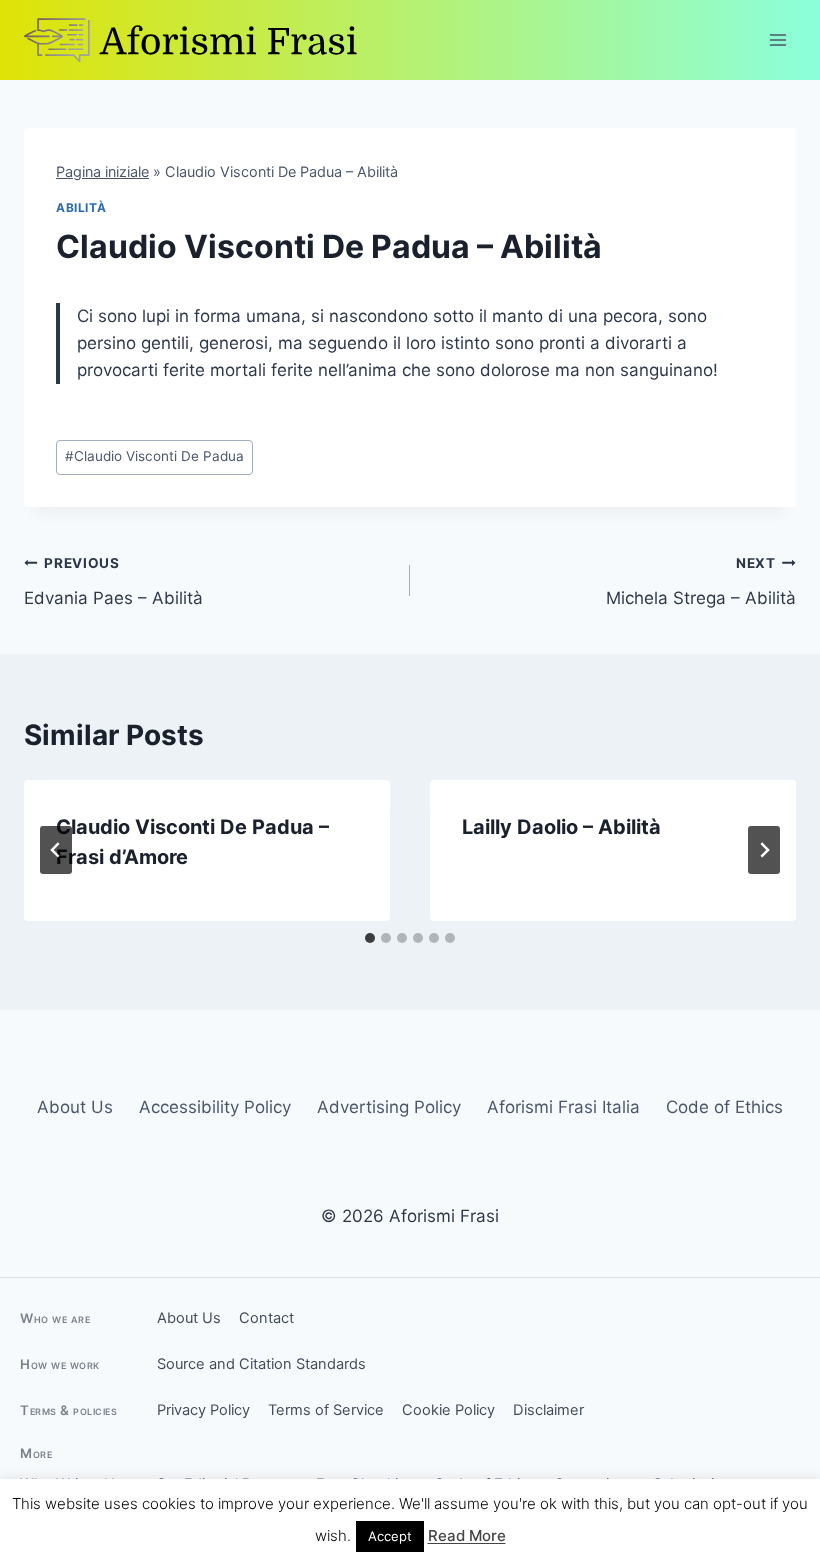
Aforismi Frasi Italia (563, 1107)
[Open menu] (777, 39)
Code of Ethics (724, 1107)
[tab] (370, 938)
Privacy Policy (203, 1410)
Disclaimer (548, 1410)
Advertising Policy (389, 1107)
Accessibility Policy (215, 1107)
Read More (467, 1535)
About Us (75, 1107)
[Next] (764, 850)
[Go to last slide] (56, 850)
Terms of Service (326, 1410)
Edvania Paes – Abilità (113, 581)
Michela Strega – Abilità (701, 581)
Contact (266, 1318)
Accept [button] (390, 1536)
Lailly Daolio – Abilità (561, 827)
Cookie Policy (448, 1410)
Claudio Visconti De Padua (154, 456)
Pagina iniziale (102, 171)
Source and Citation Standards (261, 1364)
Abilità (81, 207)
